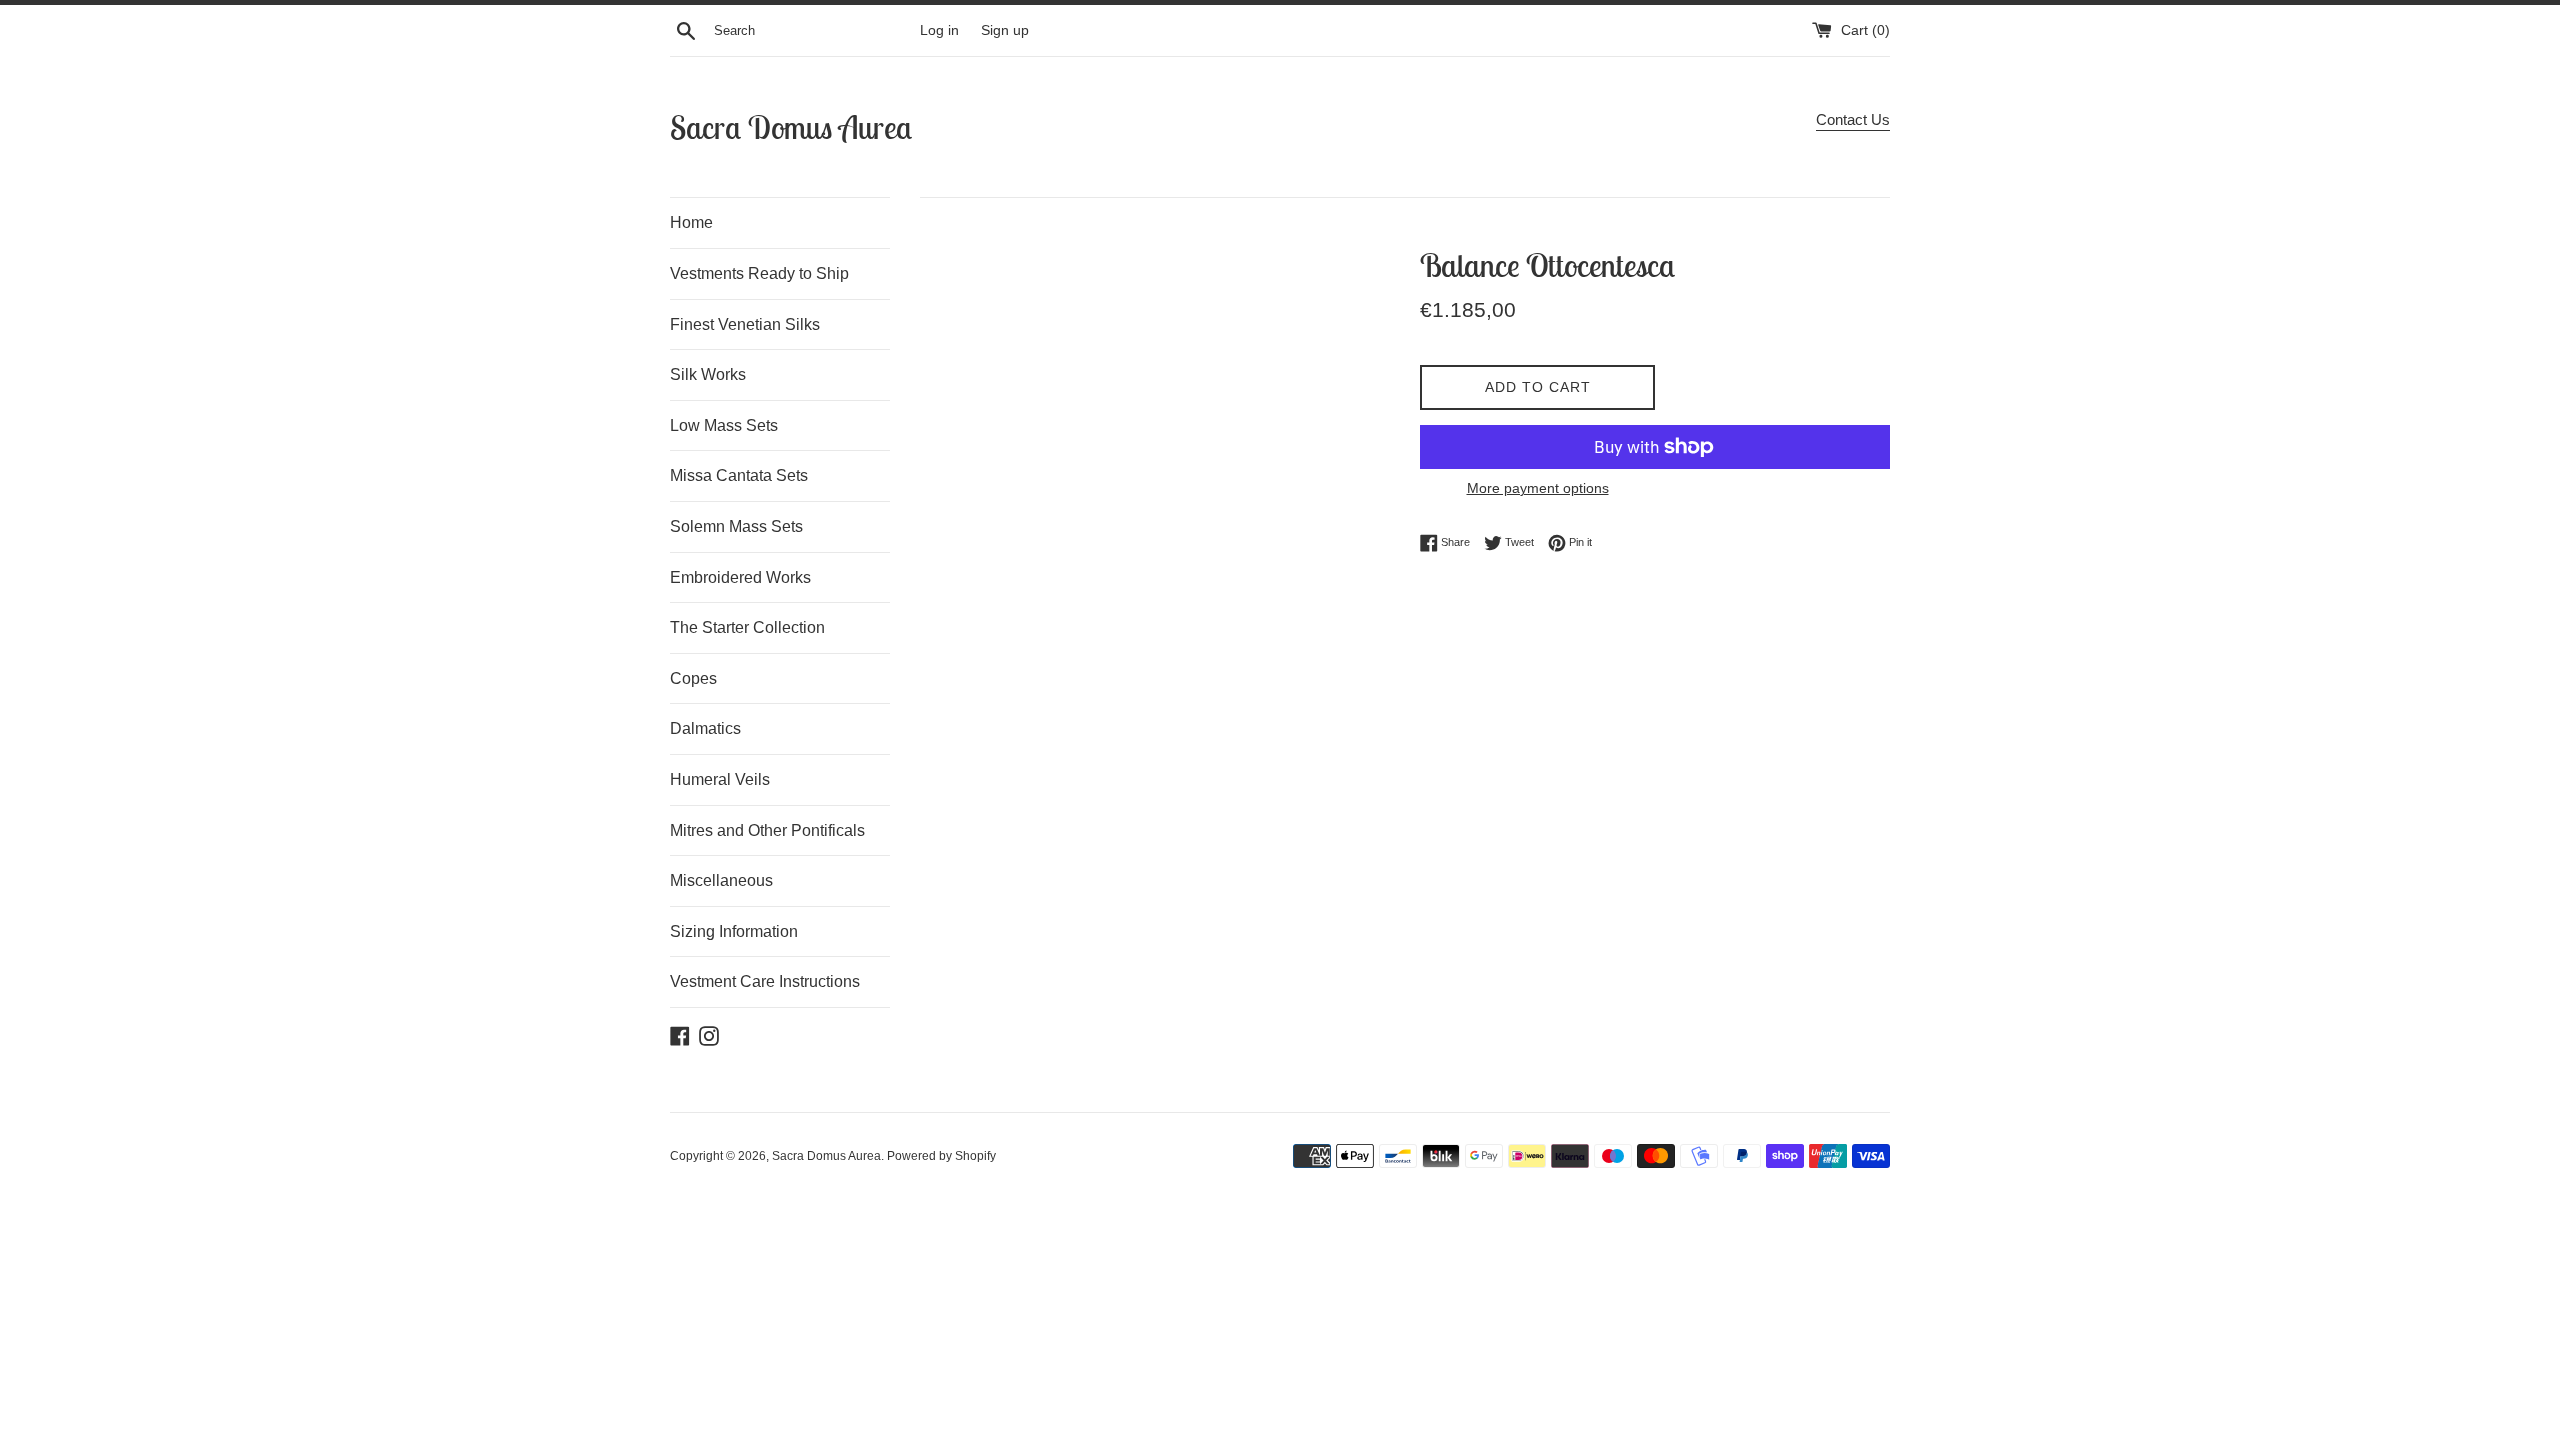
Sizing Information (734, 931)
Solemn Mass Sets (736, 526)
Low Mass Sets (724, 425)
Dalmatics (705, 728)
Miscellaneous (721, 880)
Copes (693, 678)
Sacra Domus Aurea (791, 127)
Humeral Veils (720, 779)
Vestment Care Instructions (765, 981)
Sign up (1005, 30)
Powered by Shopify (941, 1156)
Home (691, 222)
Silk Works (708, 374)
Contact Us (1853, 119)
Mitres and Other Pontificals (767, 830)
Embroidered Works (740, 577)
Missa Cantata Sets (739, 475)
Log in (939, 30)
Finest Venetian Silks (745, 324)
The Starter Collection (747, 627)
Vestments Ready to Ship (759, 273)
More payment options (1538, 488)
